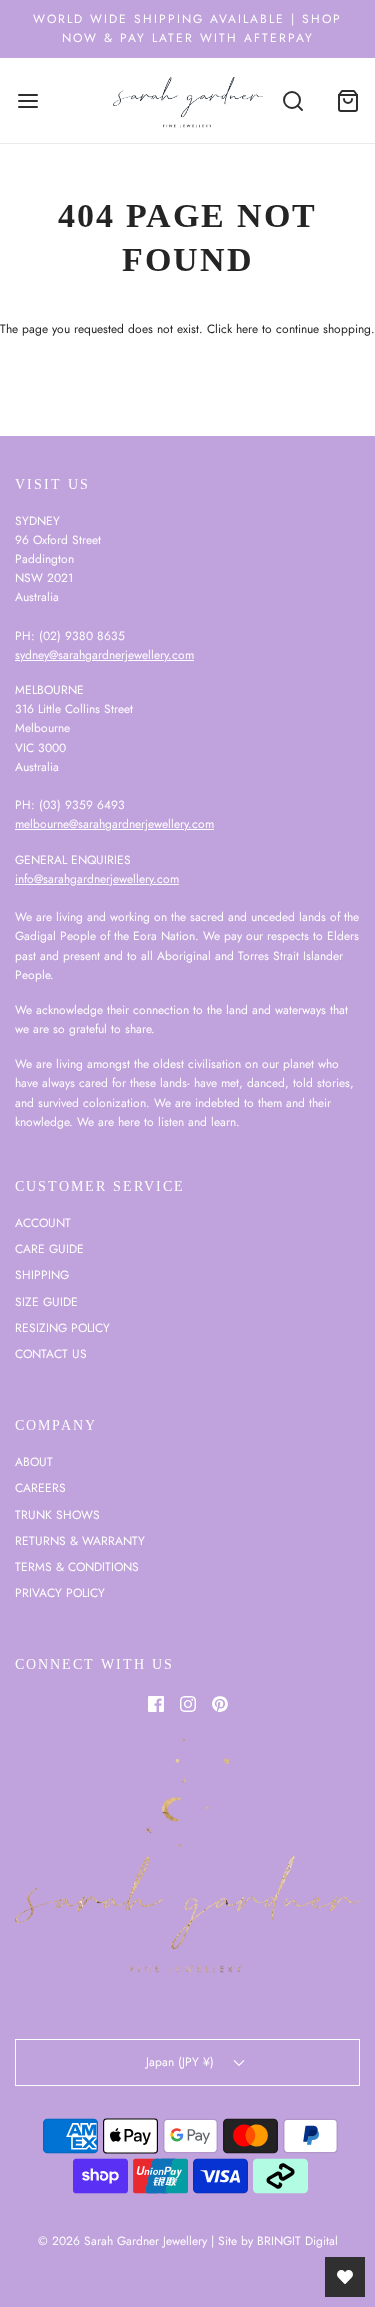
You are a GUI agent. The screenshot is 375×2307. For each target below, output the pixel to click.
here (247, 329)
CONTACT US (51, 1354)
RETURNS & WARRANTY (80, 1541)
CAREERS (40, 1488)
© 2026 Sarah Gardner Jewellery (122, 2241)
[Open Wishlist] (345, 2277)
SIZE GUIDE (46, 1302)
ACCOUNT (43, 1223)
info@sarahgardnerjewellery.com (97, 879)
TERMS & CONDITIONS (77, 1567)
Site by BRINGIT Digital (278, 2241)
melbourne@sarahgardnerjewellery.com (114, 824)
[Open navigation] (27, 100)
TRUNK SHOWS (57, 1515)
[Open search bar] (292, 100)
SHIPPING (42, 1275)
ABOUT (34, 1462)
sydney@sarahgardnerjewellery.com (104, 655)
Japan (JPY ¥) (182, 2062)
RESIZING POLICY (62, 1328)
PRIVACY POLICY (60, 1593)
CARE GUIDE (49, 1249)
